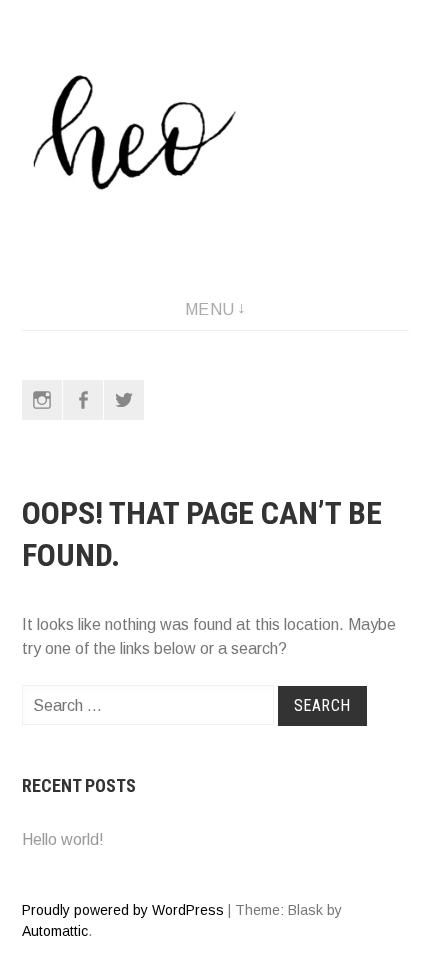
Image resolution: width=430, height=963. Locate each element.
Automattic (55, 931)
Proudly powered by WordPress (123, 910)
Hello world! (63, 839)
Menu (210, 309)
